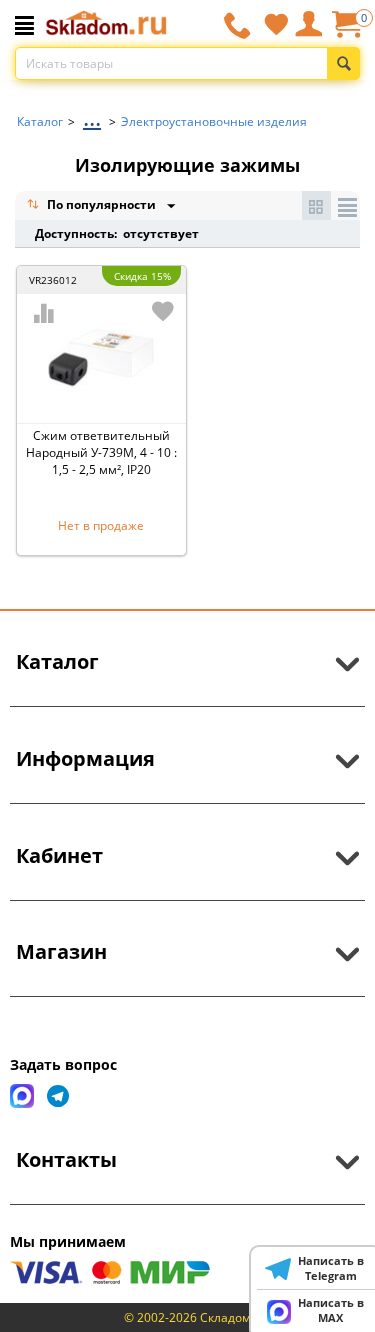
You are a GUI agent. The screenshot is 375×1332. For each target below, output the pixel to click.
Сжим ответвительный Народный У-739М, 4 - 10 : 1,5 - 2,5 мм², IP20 (101, 452)
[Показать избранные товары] (276, 24)
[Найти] (343, 63)
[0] (346, 31)
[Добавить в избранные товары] (163, 311)
